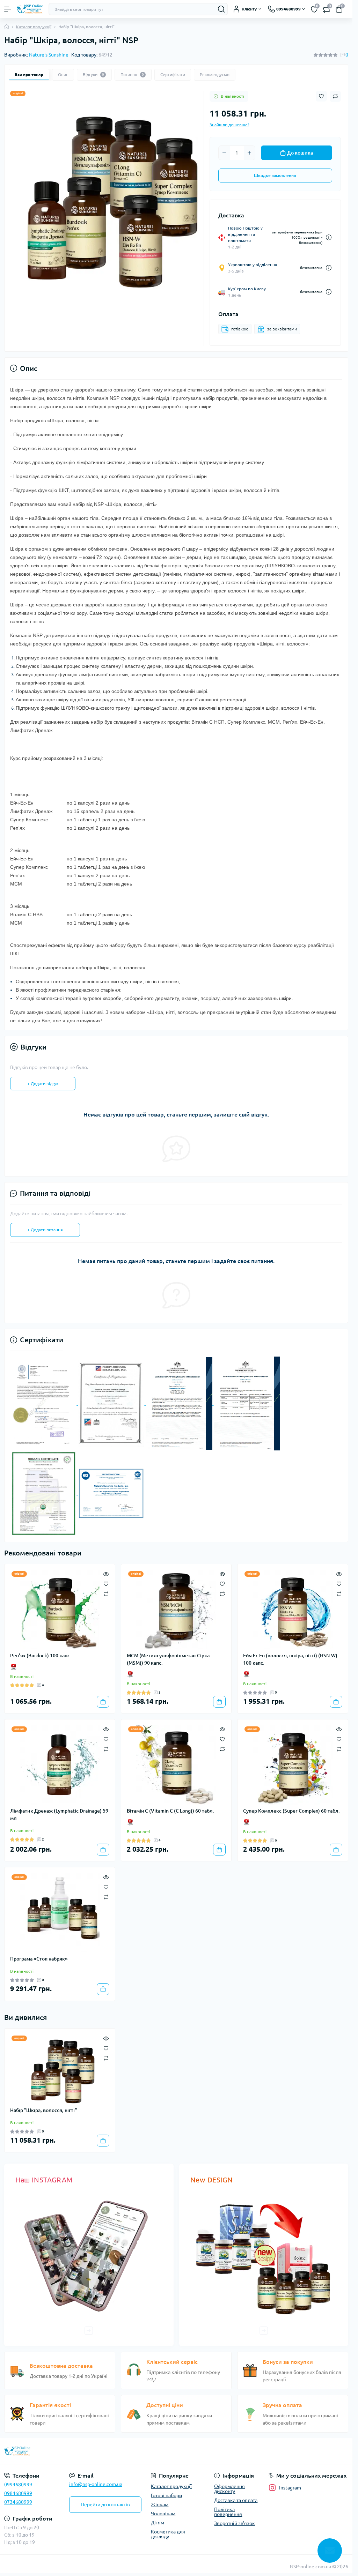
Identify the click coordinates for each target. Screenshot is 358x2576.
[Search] (221, 9)
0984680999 (18, 2493)
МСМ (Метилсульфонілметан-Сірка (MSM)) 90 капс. (168, 1659)
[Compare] (106, 1593)
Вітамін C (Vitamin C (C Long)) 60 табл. (170, 1811)
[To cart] (103, 1702)
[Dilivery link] (329, 237)
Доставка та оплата (236, 2500)
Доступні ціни (165, 2405)
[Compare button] (335, 96)
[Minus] (224, 153)
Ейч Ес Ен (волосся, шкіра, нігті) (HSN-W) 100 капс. (290, 1659)
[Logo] (30, 9)
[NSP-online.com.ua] (59, 2451)
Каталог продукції (34, 27)
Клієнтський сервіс (172, 2362)
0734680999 (18, 2502)
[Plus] (249, 153)
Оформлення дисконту (229, 2489)
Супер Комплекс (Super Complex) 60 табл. (291, 1811)
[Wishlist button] (321, 96)
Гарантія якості (50, 2405)
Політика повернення (228, 2512)
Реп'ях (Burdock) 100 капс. (41, 1656)
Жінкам (160, 2504)
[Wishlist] (106, 1583)
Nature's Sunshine (49, 55)
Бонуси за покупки (288, 2362)
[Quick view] (106, 1573)
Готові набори (166, 2495)
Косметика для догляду (168, 2534)
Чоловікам (163, 2514)
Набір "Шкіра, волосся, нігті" (43, 2110)
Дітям (158, 2523)
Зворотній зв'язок (235, 2523)
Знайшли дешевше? (229, 125)
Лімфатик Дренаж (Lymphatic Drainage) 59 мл (59, 1815)
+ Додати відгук (43, 1084)
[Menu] (8, 9)
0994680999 (18, 2485)
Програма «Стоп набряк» (39, 1959)
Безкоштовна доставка (61, 2366)
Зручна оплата (282, 2405)
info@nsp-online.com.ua (96, 2484)
